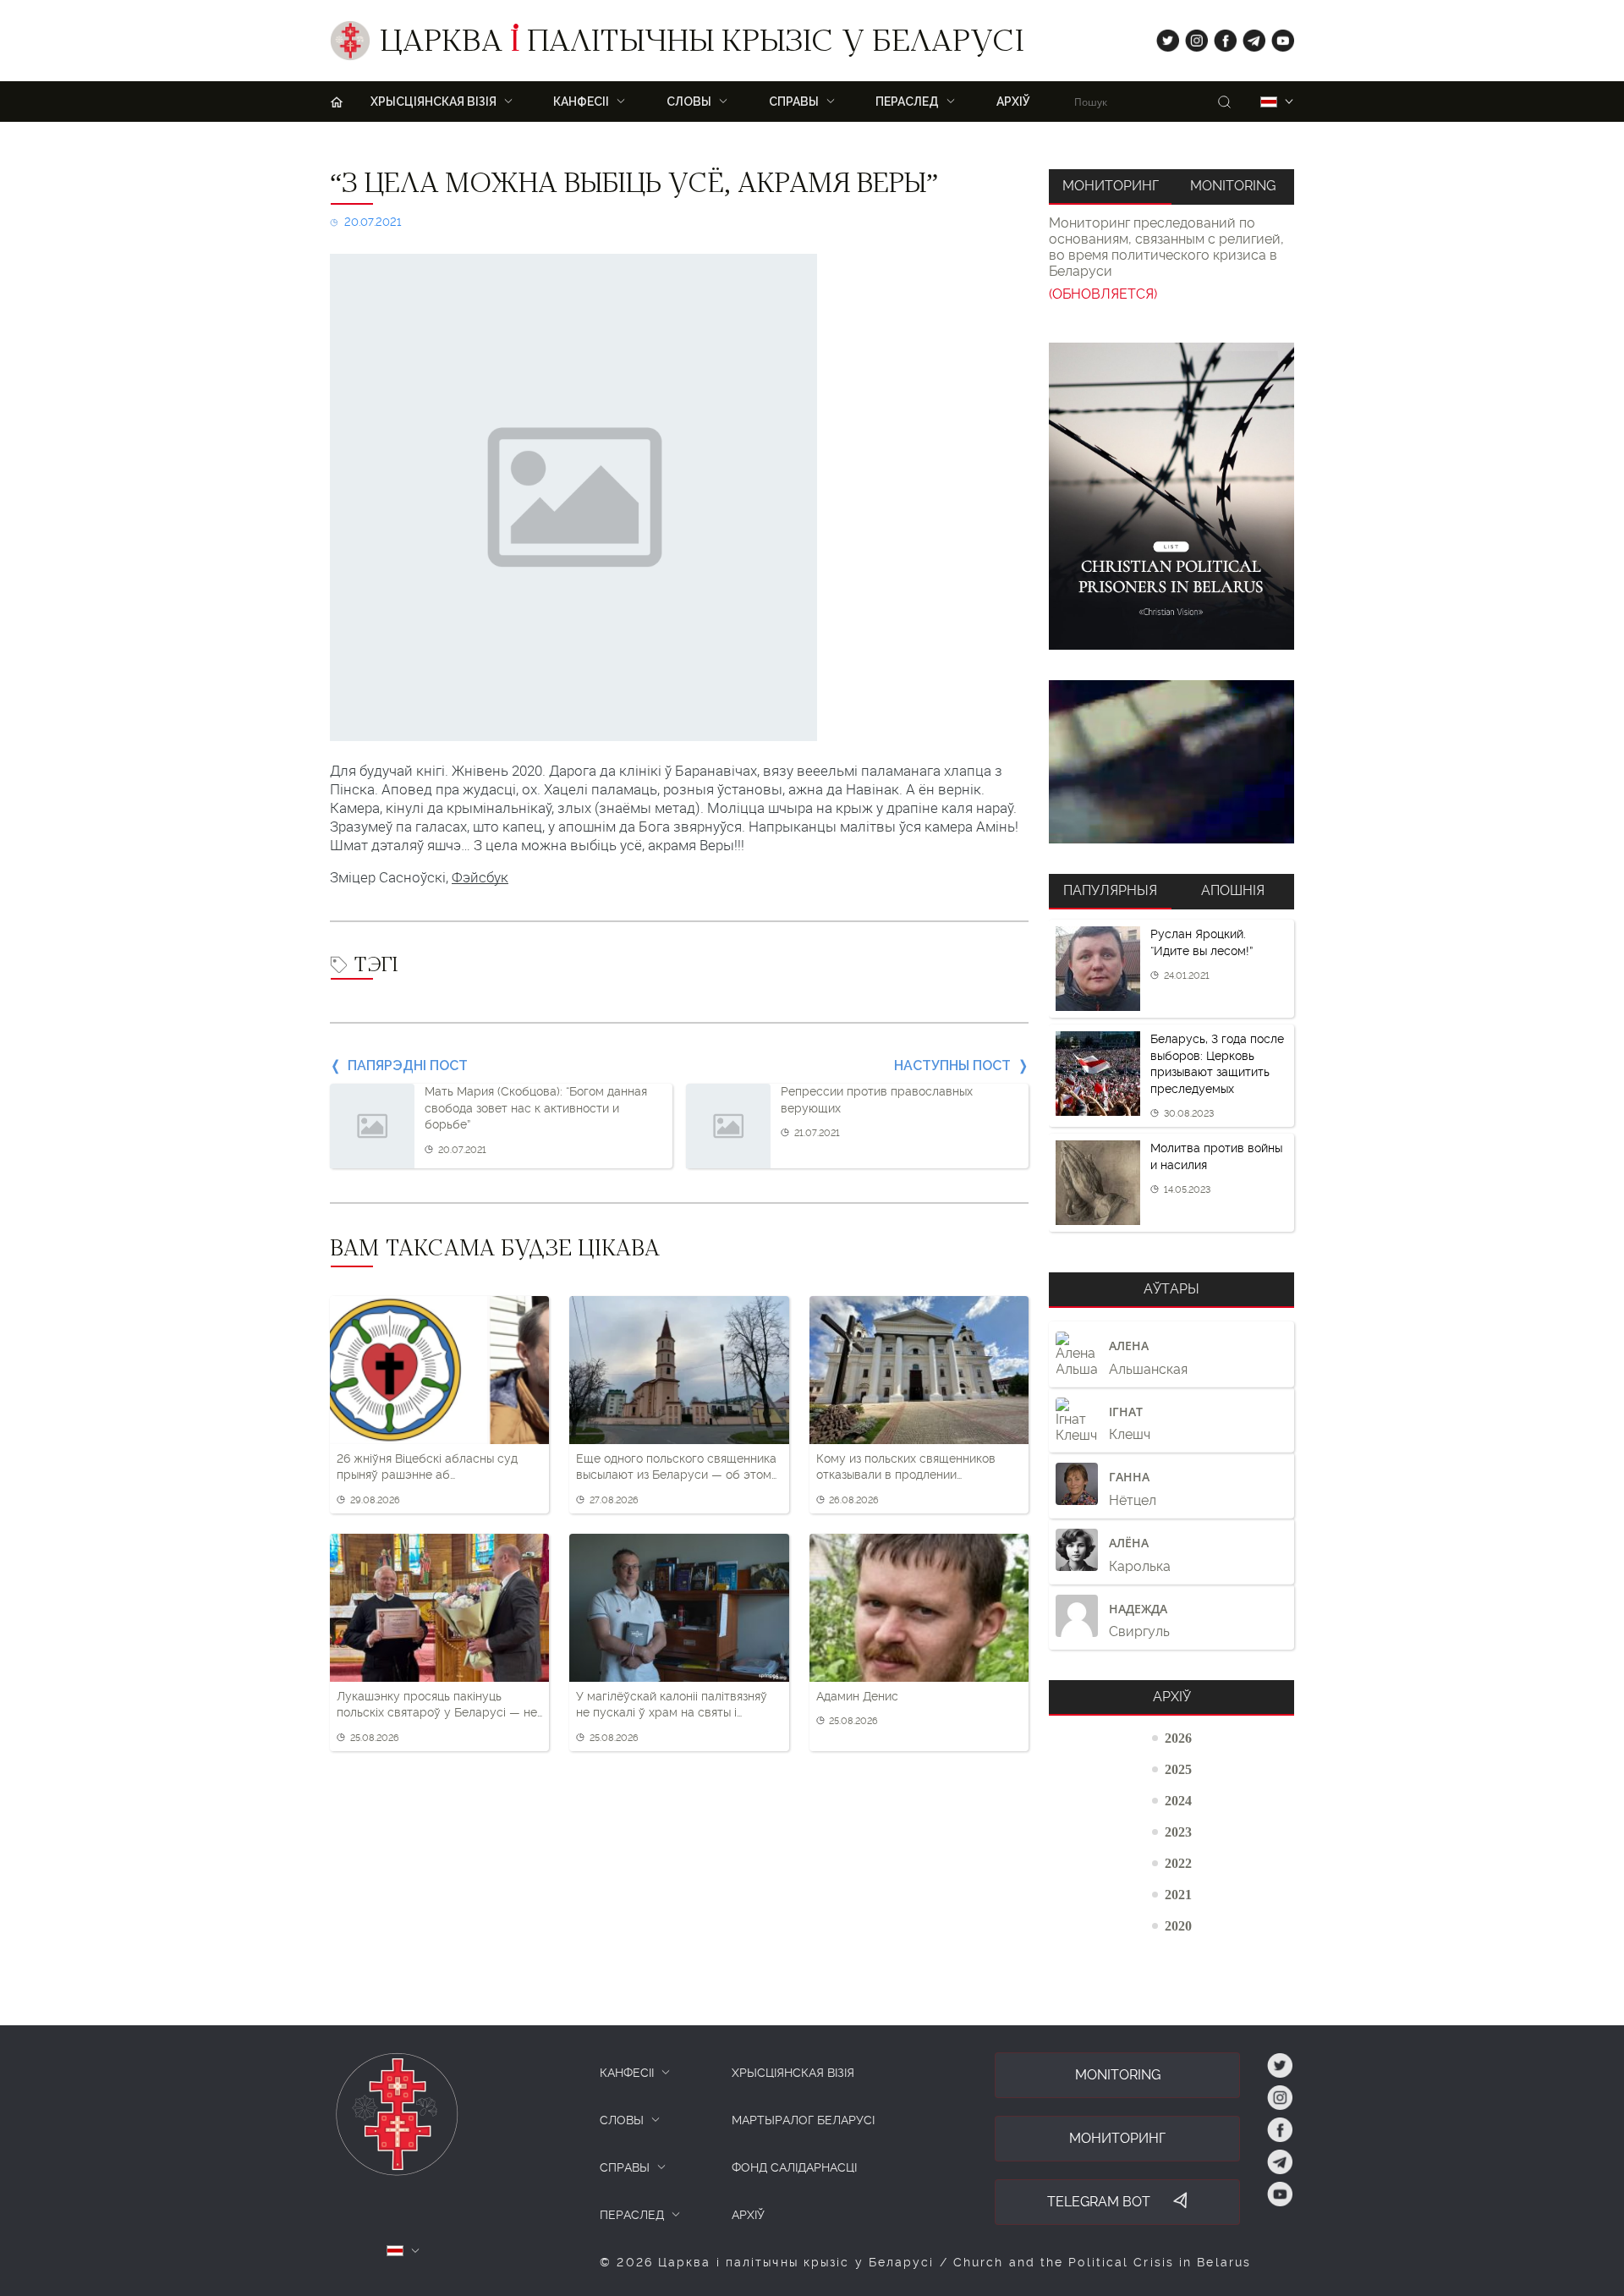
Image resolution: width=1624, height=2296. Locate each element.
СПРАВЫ (625, 2167)
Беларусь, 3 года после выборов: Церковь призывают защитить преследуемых (1217, 1064)
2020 (1178, 1925)
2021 (1178, 1894)
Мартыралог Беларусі (803, 2120)
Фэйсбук (480, 877)
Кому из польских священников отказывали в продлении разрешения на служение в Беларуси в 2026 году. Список (906, 1468)
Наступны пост (952, 1066)
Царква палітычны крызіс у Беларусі (702, 45)
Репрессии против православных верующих (877, 1100)
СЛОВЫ (622, 2120)
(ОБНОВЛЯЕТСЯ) (1103, 294)
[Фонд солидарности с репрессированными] (1171, 762)
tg (1249, 37)
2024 (1178, 1800)
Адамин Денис (857, 1696)
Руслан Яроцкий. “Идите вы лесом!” (1202, 942)
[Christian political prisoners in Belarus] (1171, 496)
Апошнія (1233, 890)
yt (1277, 37)
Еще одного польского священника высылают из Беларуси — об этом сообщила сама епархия (676, 1468)
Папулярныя (1110, 890)
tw (1164, 37)
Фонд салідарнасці (794, 2167)
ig (1191, 37)
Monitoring (1233, 186)
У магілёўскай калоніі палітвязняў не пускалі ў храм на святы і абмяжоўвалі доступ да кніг (672, 1706)
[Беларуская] (1269, 102)
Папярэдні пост (408, 1066)
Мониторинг (1111, 186)
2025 (1178, 1769)
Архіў (1013, 102)
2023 (1178, 1832)
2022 (1178, 1863)
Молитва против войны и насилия (1216, 1156)
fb (1220, 37)
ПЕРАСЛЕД (632, 2215)
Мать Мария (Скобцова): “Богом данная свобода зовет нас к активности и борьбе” (536, 1108)
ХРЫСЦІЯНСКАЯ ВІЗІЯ (793, 2073)
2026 (1178, 1738)
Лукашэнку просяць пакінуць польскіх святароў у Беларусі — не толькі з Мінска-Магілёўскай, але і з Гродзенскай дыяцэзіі (437, 1706)
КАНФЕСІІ (627, 2073)
